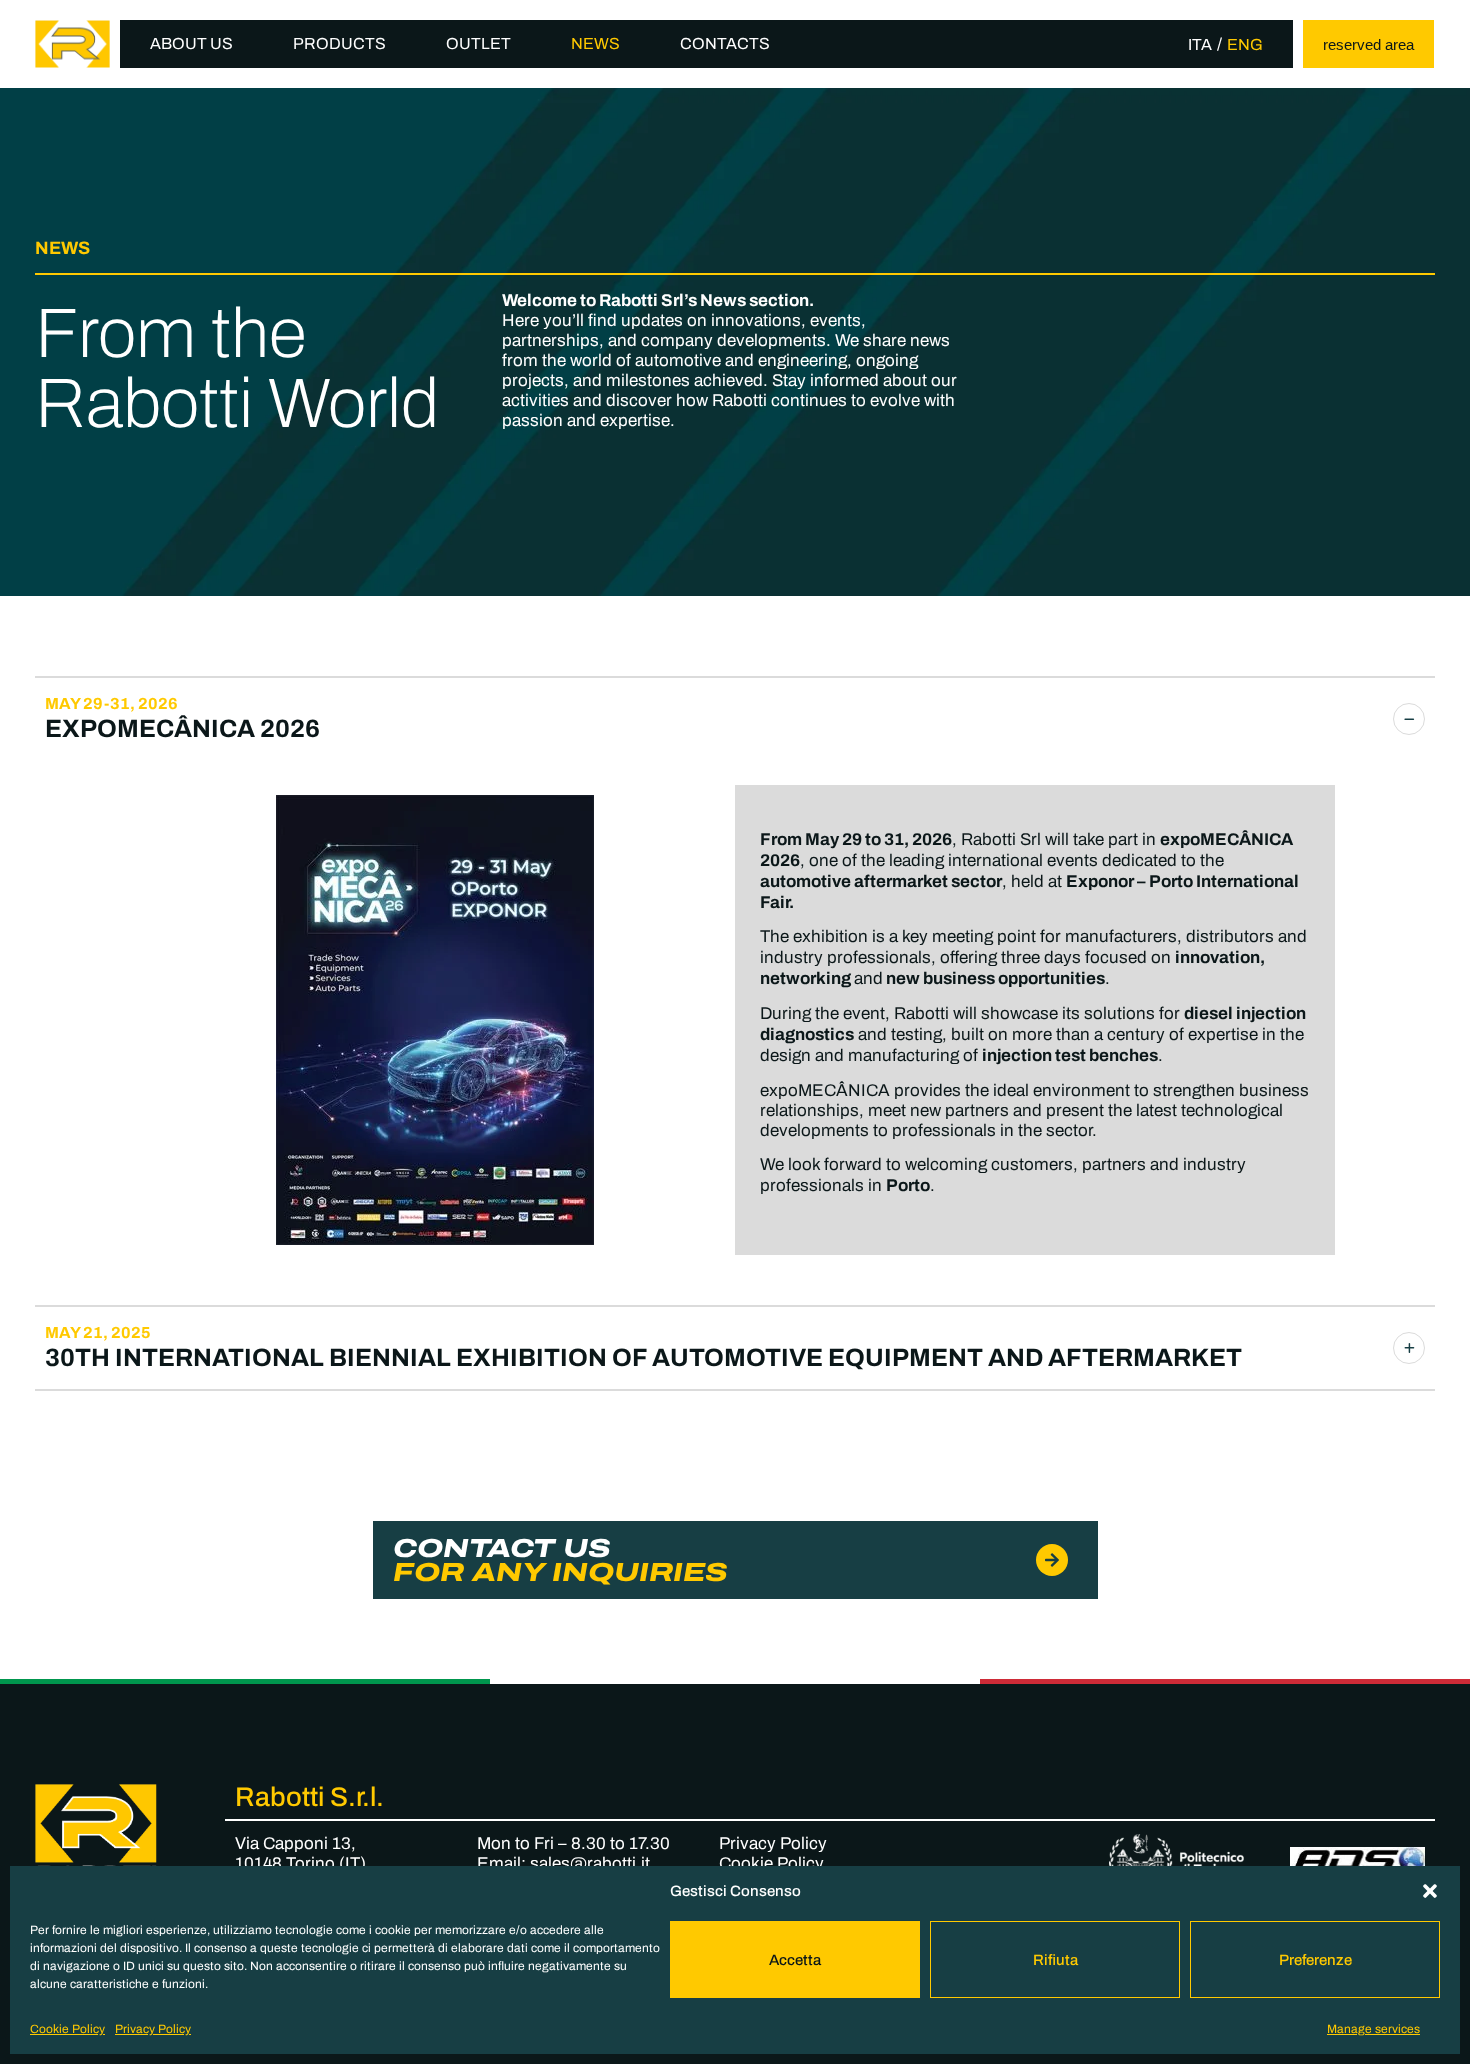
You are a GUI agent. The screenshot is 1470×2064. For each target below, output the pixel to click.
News (595, 43)
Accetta (795, 1960)
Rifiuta (1055, 1960)
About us (191, 43)
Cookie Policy (67, 2029)
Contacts (725, 43)
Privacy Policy (153, 2029)
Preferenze (1315, 1960)
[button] (1430, 1891)
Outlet (478, 43)
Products (339, 43)
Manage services (1373, 2029)
